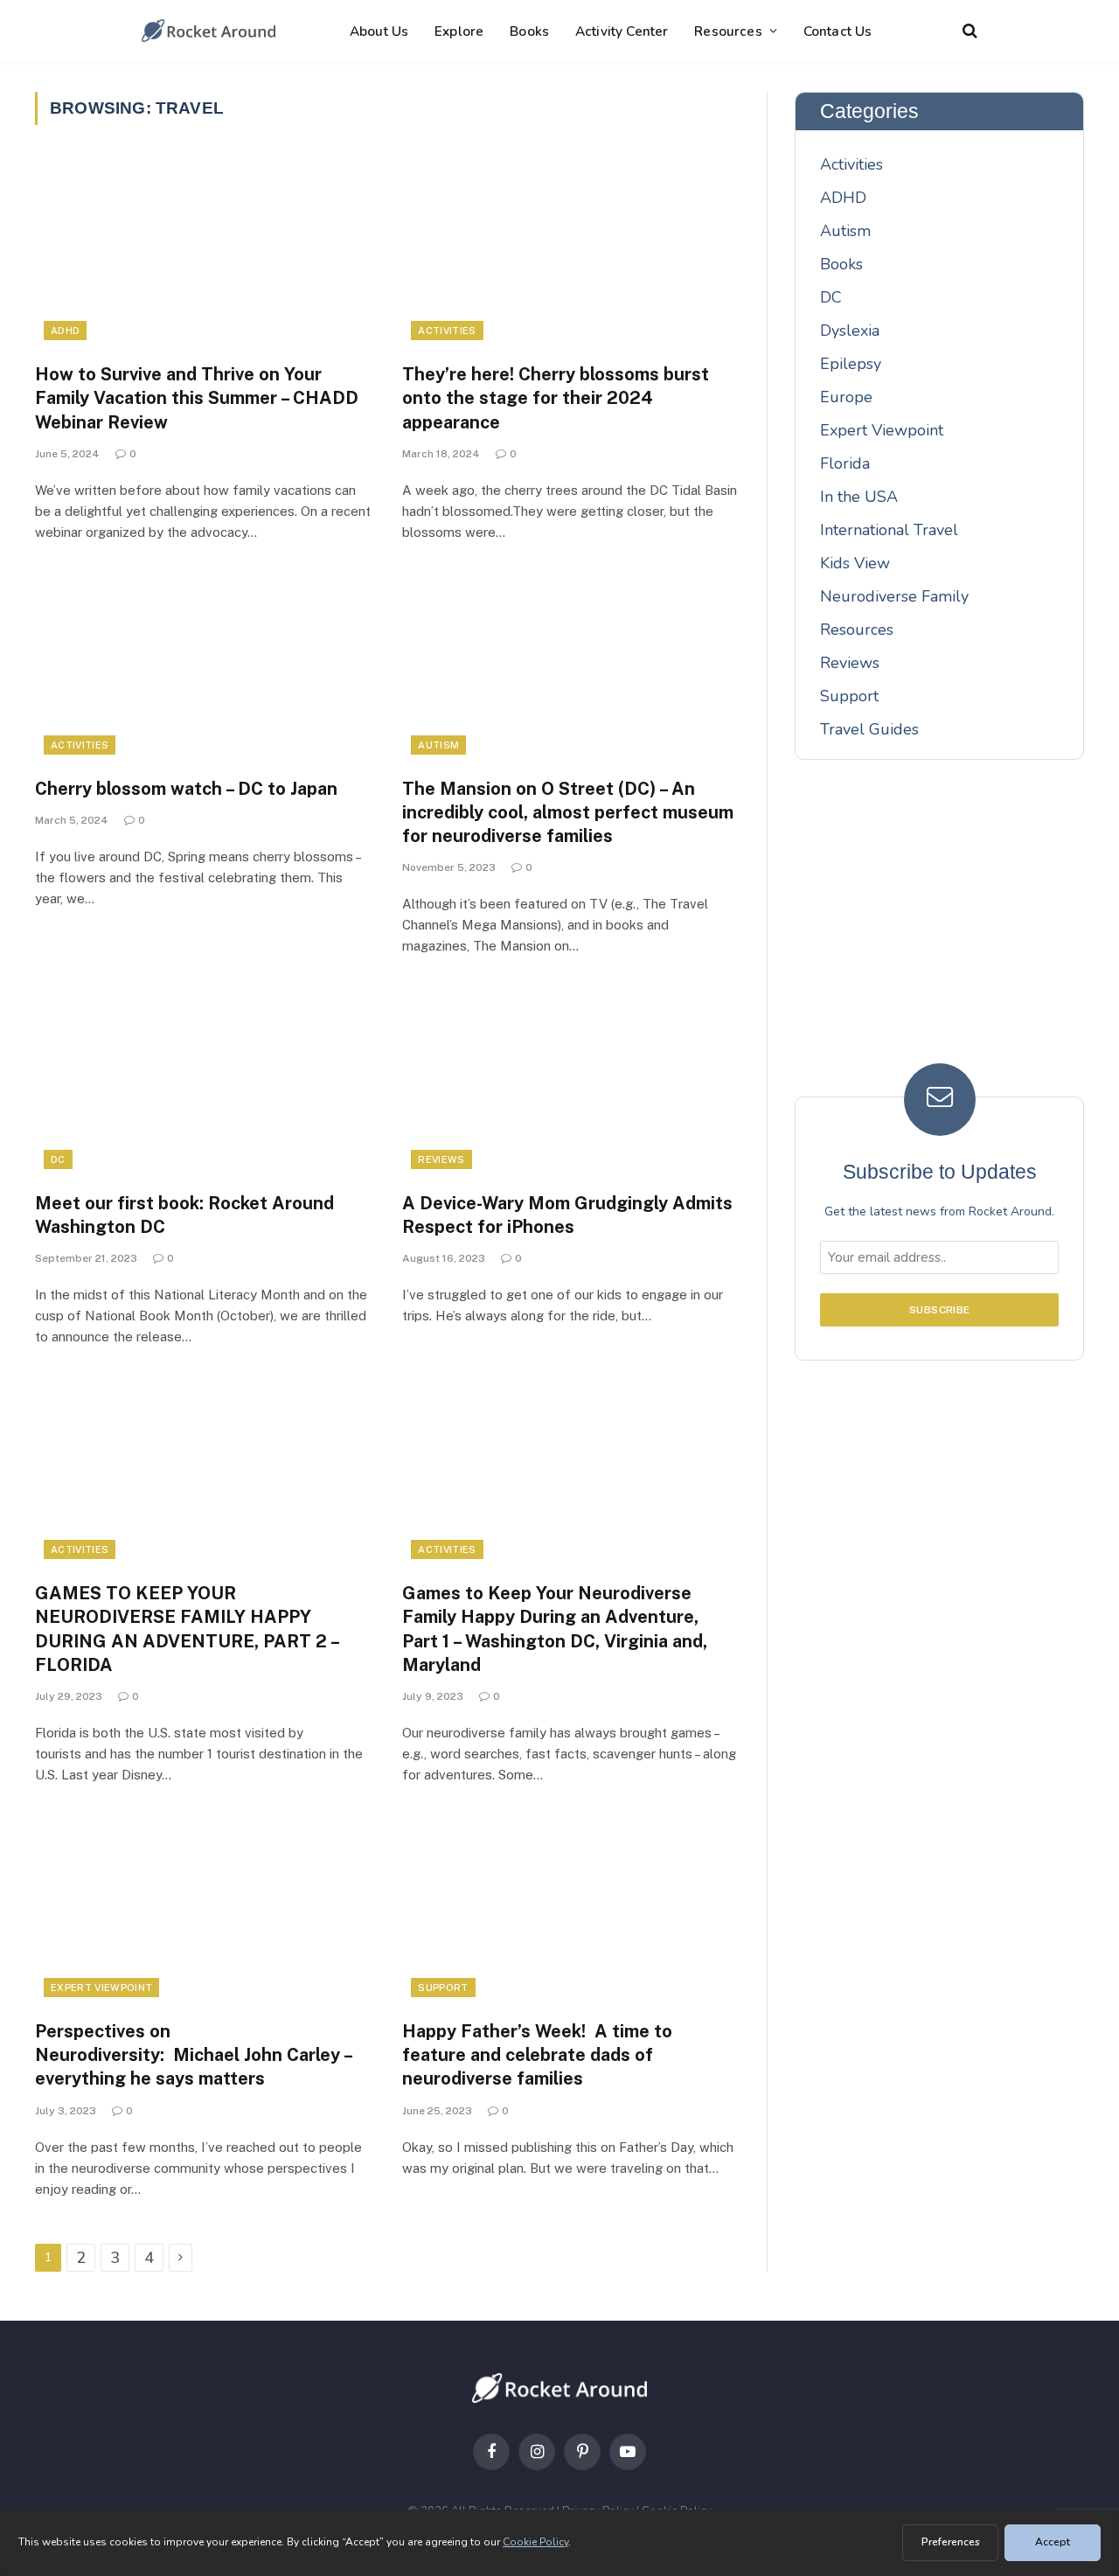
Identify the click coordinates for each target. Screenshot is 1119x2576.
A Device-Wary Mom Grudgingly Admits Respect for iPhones (567, 1215)
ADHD (65, 331)
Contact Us (838, 31)
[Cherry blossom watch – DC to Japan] (203, 669)
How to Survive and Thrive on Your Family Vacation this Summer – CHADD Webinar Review (197, 398)
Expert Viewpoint (101, 1988)
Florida (845, 463)
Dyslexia (850, 331)
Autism (438, 745)
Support (443, 1988)
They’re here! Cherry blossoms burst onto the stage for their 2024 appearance (556, 398)
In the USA (859, 497)
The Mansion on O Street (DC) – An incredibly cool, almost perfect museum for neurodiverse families (568, 812)
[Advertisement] (940, 924)
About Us (379, 31)
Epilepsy (851, 364)
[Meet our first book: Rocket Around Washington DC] (203, 1083)
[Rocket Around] (209, 31)
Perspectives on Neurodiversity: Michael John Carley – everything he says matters (193, 2055)
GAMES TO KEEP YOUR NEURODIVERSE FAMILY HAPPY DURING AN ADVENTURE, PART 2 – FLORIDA (187, 1629)
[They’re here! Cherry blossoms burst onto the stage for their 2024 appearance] (570, 254)
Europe (846, 397)
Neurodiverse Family (894, 596)
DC (58, 1159)
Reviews (441, 1159)
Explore (459, 31)
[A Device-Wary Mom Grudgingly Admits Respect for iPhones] (570, 1083)
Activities (447, 331)
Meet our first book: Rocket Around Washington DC (184, 1215)
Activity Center (622, 31)
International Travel (889, 530)
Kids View (855, 563)
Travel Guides (869, 729)
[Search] (968, 31)
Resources (728, 31)
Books (529, 31)
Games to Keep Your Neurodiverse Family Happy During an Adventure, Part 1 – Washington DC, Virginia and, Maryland (555, 1629)
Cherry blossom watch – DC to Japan (186, 789)
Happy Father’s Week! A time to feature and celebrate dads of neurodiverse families (537, 2055)
